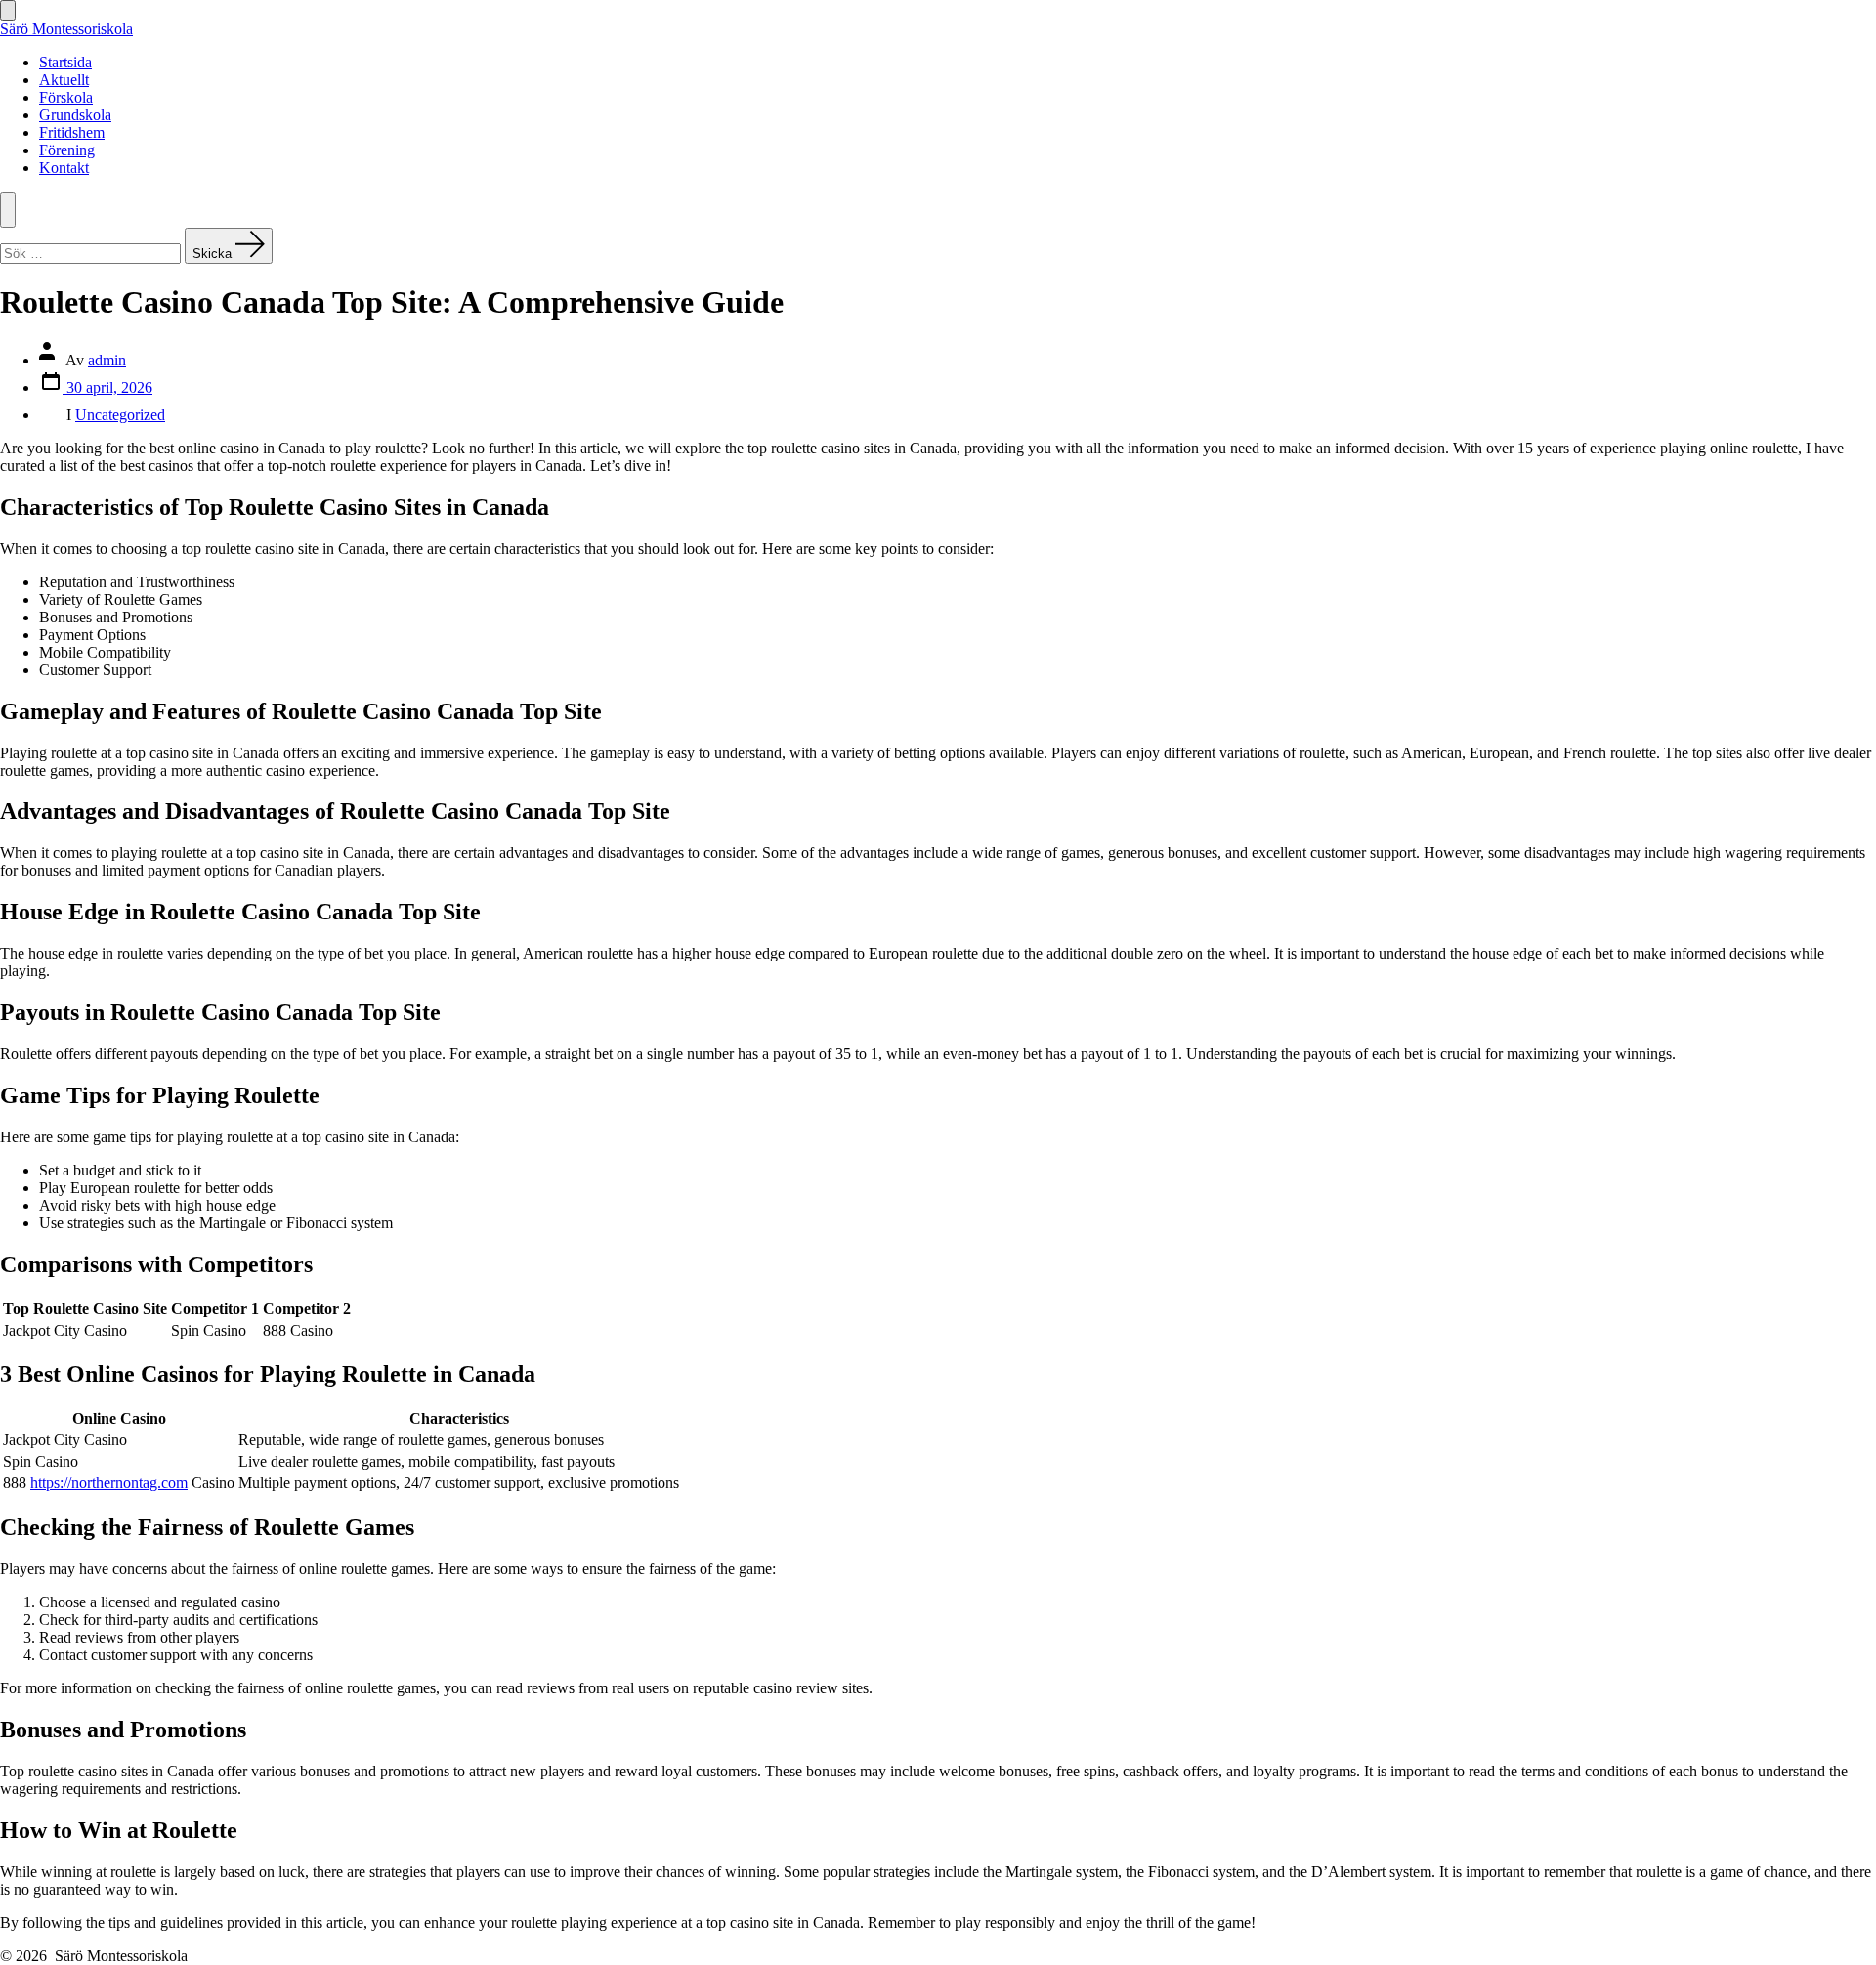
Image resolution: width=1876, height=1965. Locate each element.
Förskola (66, 97)
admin (107, 360)
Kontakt (64, 168)
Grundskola (75, 115)
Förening (67, 150)
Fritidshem (72, 132)
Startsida (65, 62)
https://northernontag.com (109, 1483)
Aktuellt (64, 80)
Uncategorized (120, 415)
